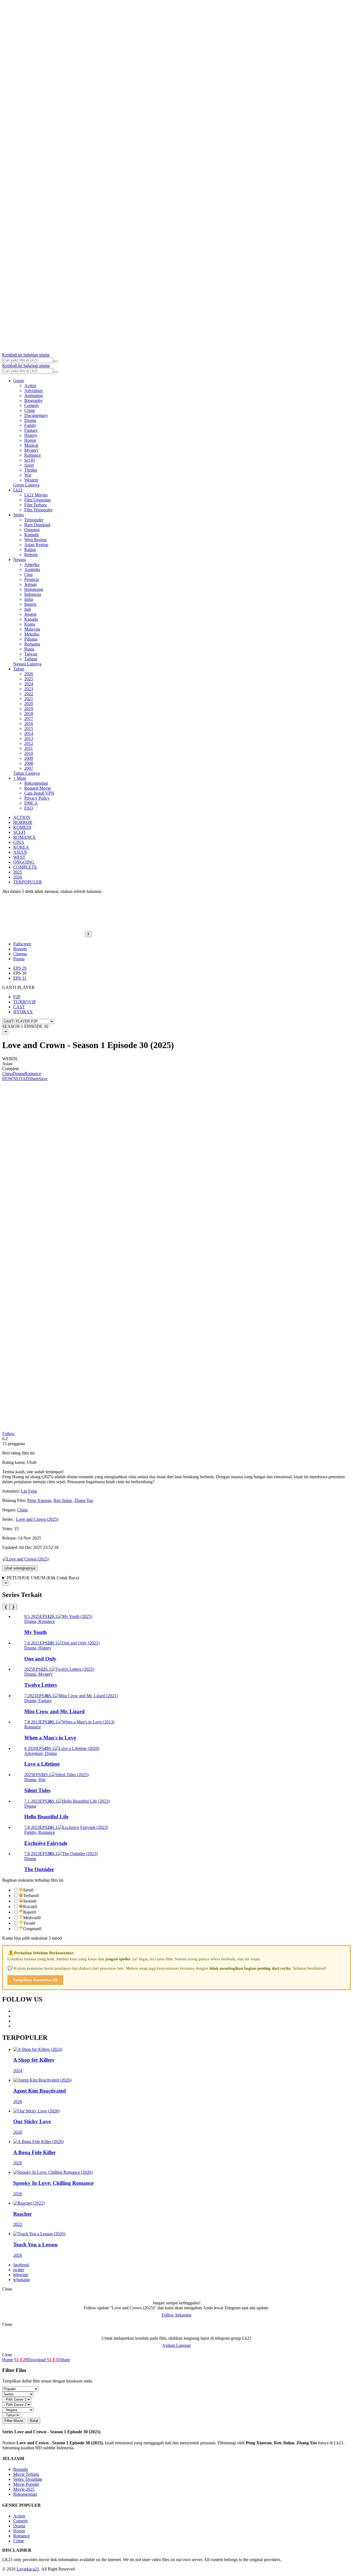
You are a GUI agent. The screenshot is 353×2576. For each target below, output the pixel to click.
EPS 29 (20, 968)
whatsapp (22, 2280)
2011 (29, 748)
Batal (34, 2421)
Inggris (30, 604)
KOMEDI (22, 827)
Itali (28, 609)
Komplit (31, 535)
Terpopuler (34, 520)
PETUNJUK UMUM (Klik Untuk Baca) (43, 1578)
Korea (30, 624)
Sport (29, 465)
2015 (29, 728)
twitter (19, 2270)
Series (18, 515)
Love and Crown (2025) (37, 1519)
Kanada (31, 619)
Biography (34, 400)
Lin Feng (29, 1491)
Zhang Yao (84, 1500)
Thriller (31, 470)
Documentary (36, 415)
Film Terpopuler (38, 510)
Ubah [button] (32, 1462)
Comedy (32, 405)
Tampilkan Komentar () (35, 1980)
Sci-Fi (30, 460)
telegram (21, 2275)
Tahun (19, 669)
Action (30, 386)
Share (34, 1079)
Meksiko (32, 634)
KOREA (21, 847)
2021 (29, 699)
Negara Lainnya (27, 664)
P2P (17, 997)
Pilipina (31, 639)
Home (8, 2360)
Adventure (34, 391)
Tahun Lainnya (26, 773)
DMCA (31, 803)
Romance (33, 455)
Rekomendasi (36, 783)
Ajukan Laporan (176, 2345)
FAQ (29, 808)
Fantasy (31, 430)
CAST (19, 1007)
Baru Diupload (37, 525)
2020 (29, 704)
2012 (29, 743)
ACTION (22, 817)
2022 (29, 694)
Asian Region (36, 545)
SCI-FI (19, 832)
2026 (29, 674)
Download (37, 2360)
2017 (29, 719)
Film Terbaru (36, 505)
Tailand (31, 659)
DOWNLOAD (16, 1079)
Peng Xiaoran (39, 1500)
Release (31, 555)
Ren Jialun (63, 1500)
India (29, 599)
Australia (32, 569)
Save (43, 1079)
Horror (30, 440)
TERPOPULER (28, 882)
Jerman (30, 584)
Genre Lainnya (26, 485)
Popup (19, 959)
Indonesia (33, 594)
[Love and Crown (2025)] (26, 1559)
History (31, 435)
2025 (29, 679)
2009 (29, 758)
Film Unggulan (38, 500)
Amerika (32, 564)
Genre (19, 381)
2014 (29, 733)
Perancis (32, 579)
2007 (29, 768)
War (28, 475)
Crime (30, 410)
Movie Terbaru (26, 2474)
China (7, 1074)
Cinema (20, 954)
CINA (19, 842)
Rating (30, 550)
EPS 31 (20, 978)
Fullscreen (22, 944)
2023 (29, 689)
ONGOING (24, 862)
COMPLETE (25, 867)
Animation (34, 396)
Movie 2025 (24, 2489)
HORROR (23, 822)
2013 (29, 738)
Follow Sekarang (176, 2315)
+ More (20, 778)
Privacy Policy (37, 798)
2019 (29, 709)
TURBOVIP (25, 1002)
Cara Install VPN (39, 793)
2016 (29, 724)
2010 (29, 753)
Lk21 (18, 490)
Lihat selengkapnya (20, 1568)
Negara (20, 560)
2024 (29, 684)
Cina (28, 574)
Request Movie (38, 788)
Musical (31, 445)
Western (31, 480)
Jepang (30, 614)
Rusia (29, 649)
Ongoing (32, 530)
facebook (21, 2265)
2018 (29, 714)
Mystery (31, 450)
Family (30, 425)
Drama (30, 420)
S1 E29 (20, 2360)
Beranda (21, 2469)
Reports (20, 949)
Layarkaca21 (28, 2569)
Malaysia (32, 629)
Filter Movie (14, 2421)
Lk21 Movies (36, 495)
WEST (19, 857)
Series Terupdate (28, 2479)
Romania (32, 644)
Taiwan (31, 654)
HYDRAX (23, 1012)
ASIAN (20, 852)
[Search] (55, 361)
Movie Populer (26, 2484)
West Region (35, 540)
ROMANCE (25, 837)
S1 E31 (53, 2360)
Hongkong (34, 589)
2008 (29, 763)
